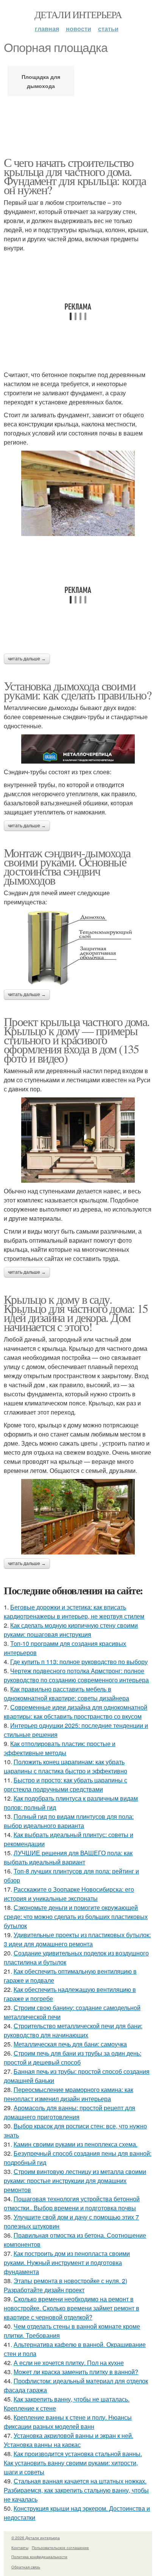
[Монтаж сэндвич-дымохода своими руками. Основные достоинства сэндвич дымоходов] (78, 948)
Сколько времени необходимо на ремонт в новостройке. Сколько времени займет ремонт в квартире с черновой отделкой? (72, 2308)
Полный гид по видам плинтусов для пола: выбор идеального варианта (69, 1821)
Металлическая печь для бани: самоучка (70, 2044)
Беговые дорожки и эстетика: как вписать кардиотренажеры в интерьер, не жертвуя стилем (74, 1612)
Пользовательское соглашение (60, 2548)
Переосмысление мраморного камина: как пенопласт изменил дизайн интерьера (69, 2094)
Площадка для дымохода (41, 81)
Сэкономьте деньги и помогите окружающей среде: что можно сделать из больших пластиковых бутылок (76, 1917)
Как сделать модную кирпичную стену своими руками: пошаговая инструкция (71, 1630)
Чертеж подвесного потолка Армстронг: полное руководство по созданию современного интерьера (76, 1675)
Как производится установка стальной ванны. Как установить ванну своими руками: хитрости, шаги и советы (73, 2463)
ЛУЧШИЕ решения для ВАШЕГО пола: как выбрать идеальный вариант (68, 1857)
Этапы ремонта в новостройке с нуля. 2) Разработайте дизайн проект (66, 2285)
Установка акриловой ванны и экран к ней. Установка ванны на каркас (69, 2440)
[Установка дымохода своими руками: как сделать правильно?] (78, 749)
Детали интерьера (78, 14)
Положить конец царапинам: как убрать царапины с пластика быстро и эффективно (66, 1766)
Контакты (20, 2548)
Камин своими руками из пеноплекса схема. (76, 2144)
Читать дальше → (27, 659)
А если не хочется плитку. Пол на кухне (69, 2363)
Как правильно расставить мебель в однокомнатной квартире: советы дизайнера (66, 1693)
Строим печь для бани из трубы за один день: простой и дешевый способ (73, 2058)
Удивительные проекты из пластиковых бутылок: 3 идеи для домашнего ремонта (77, 1939)
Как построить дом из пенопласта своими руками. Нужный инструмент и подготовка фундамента (67, 2262)
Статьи (108, 29)
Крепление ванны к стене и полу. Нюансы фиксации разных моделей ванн (68, 2422)
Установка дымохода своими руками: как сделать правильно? (77, 690)
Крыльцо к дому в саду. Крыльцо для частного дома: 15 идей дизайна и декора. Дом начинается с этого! (76, 1313)
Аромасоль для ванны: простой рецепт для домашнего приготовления (69, 2112)
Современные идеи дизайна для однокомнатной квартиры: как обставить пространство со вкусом (76, 1712)
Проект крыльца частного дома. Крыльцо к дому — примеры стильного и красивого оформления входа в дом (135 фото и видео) (77, 1040)
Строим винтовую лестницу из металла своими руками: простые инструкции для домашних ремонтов (75, 2181)
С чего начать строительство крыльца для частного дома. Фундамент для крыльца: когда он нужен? (75, 176)
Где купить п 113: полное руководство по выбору (79, 1662)
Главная (47, 29)
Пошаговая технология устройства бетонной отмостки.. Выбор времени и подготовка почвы (72, 2203)
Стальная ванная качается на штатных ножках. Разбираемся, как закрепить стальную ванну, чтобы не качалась (76, 2490)
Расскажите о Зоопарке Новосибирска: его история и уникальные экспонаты (69, 1894)
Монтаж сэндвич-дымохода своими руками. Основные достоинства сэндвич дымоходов (67, 866)
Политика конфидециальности (39, 2557)
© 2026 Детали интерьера (36, 2538)
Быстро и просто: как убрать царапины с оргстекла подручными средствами (66, 1785)
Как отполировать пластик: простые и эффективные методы (60, 1748)
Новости (79, 29)
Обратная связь (26, 2567)
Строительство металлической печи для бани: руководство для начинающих (73, 2030)
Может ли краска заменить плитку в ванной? (76, 2372)
